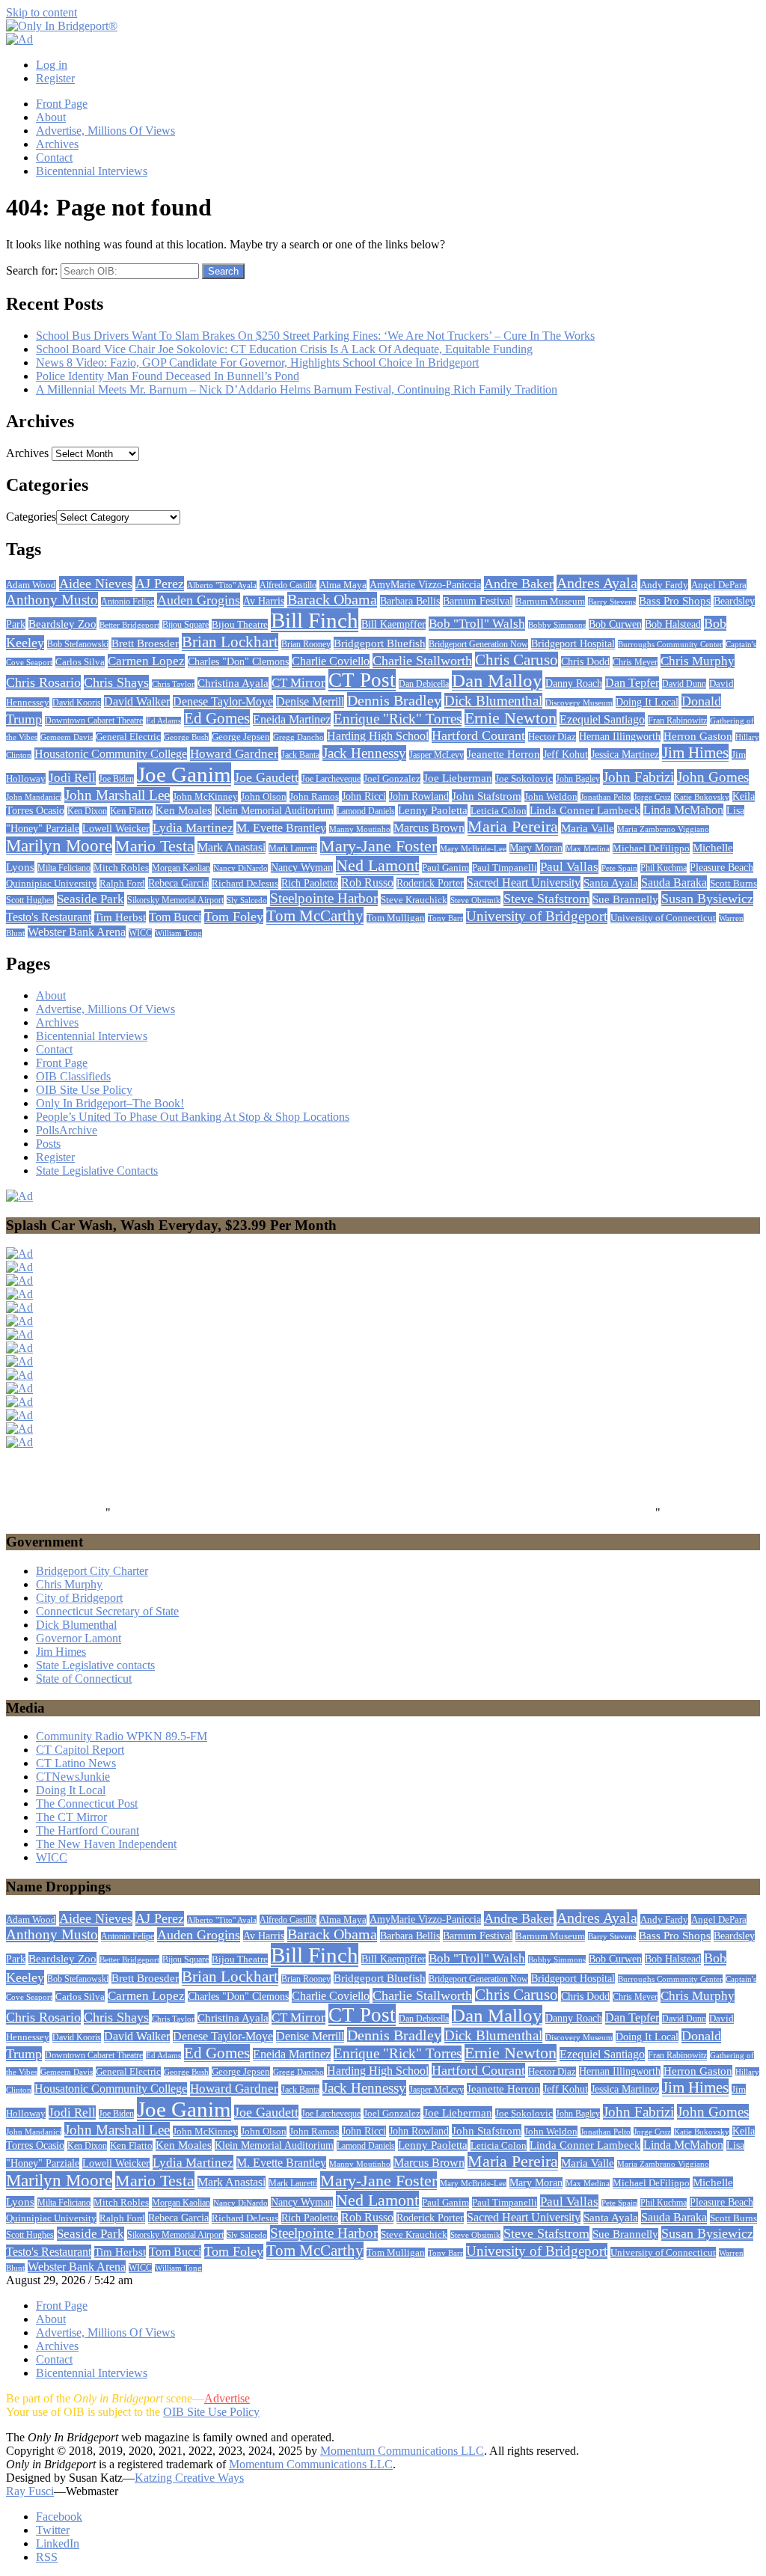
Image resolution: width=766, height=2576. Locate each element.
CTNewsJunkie (73, 1777)
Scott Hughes (30, 900)
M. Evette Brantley (281, 828)
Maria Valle (588, 828)
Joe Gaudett (266, 777)
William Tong (178, 933)
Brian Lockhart (230, 642)
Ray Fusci (30, 2491)
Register (55, 78)
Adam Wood (31, 585)
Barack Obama (332, 600)
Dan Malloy (497, 680)
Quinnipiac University (51, 883)
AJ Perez (160, 584)
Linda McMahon (683, 810)
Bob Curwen (615, 624)
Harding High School (378, 736)
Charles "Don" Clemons (238, 662)
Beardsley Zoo (62, 624)
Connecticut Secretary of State (107, 1611)
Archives (57, 144)
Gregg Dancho (298, 737)
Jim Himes (695, 753)
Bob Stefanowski (78, 645)
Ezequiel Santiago (602, 719)
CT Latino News (76, 1763)
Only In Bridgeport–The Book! (110, 1103)
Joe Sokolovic (524, 779)
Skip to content (42, 12)
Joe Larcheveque (331, 779)
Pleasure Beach (721, 868)
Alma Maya (343, 585)
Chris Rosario (43, 682)
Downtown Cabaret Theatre (94, 721)
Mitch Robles (121, 868)
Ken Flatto (131, 811)
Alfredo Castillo (288, 585)
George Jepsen (241, 737)
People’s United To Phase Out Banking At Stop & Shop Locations (193, 1117)
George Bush (186, 737)
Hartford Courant (478, 735)
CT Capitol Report (80, 1750)
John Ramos (314, 796)
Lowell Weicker (116, 829)
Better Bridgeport (129, 625)
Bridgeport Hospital (573, 644)
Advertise (227, 2398)
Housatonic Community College (111, 754)
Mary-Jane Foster (379, 846)
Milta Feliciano (64, 868)
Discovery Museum (579, 703)
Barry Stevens (612, 602)
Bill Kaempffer (393, 624)
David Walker (137, 701)
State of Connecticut (84, 1679)
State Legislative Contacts (97, 1171)
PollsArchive (67, 1130)
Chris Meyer (635, 662)
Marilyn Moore (59, 846)
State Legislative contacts (95, 1665)
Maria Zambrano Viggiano (663, 829)
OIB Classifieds (73, 1076)
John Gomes (713, 777)
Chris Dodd (585, 662)
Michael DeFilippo (651, 848)
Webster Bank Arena (77, 932)
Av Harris (264, 601)
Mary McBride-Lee (473, 848)
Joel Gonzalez (392, 779)
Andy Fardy (664, 585)
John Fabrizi (638, 777)
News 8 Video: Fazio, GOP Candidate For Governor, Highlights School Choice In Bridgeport (257, 362)
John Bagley (578, 779)
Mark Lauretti (293, 848)
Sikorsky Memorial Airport (175, 900)
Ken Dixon (87, 811)
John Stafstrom (487, 796)
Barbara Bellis (410, 601)
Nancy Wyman (302, 868)
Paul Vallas (569, 867)
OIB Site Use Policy (84, 1090)
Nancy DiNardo (240, 868)
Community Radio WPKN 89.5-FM (122, 1736)
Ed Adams (163, 721)
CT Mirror (298, 683)
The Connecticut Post (87, 1803)
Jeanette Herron (503, 754)
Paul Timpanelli (505, 868)
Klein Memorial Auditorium (274, 810)
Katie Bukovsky (702, 797)
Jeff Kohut (566, 754)
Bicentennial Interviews (92, 171)
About (51, 117)
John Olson (264, 797)
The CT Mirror (71, 1817)
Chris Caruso (517, 660)
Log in (52, 65)
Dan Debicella (424, 684)
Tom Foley (234, 917)
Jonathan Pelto (606, 797)
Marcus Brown (429, 828)
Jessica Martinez (625, 754)
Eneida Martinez (292, 719)
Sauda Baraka (674, 882)
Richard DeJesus (245, 884)
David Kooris (77, 703)
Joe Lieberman (458, 778)
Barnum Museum (550, 601)
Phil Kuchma (664, 868)
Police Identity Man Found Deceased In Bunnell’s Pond (168, 376)
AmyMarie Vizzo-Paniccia (425, 585)
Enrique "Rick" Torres (398, 719)
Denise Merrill (310, 701)
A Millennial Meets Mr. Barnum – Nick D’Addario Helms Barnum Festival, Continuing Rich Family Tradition (297, 389)
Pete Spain (619, 868)
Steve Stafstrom (546, 899)
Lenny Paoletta (433, 810)
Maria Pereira (513, 826)
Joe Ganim (184, 774)
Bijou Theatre (240, 624)
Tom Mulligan (396, 918)
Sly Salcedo (247, 900)
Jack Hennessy (364, 753)
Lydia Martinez (193, 827)
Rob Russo (367, 882)
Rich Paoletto (310, 883)
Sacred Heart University (524, 882)
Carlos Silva (80, 662)
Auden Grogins (199, 600)
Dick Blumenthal (493, 701)
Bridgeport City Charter (92, 1571)
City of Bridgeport (79, 1598)
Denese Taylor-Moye (223, 701)
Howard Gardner (234, 754)
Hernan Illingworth (620, 737)
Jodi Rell (72, 778)
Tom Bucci (175, 917)
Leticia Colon (499, 811)
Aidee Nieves (96, 584)
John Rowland (419, 796)
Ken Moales (184, 810)
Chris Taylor (173, 684)
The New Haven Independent (106, 1844)
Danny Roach (574, 683)
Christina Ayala (233, 683)
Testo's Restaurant (49, 917)
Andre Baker (519, 584)
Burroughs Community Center (670, 644)
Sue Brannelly (625, 899)
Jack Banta (300, 755)
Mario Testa (155, 846)
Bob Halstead (673, 624)
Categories (31, 517)
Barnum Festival (478, 601)
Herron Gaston (698, 736)
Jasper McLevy (436, 755)
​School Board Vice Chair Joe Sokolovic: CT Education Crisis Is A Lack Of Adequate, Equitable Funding (284, 349)
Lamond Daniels (366, 811)
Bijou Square (186, 625)
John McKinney (205, 796)
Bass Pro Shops (675, 601)
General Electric (128, 737)
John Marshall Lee (117, 795)
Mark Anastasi (232, 847)
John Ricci (364, 796)
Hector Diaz (552, 737)
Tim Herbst (120, 917)
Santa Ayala (611, 883)
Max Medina (588, 849)
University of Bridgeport (537, 916)
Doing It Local (647, 702)
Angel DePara (719, 585)
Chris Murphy (698, 661)
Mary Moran (536, 848)
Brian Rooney (306, 645)
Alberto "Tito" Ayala (222, 585)
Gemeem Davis (67, 737)
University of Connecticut (663, 918)
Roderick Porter (430, 883)
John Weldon (551, 796)
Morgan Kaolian (181, 868)
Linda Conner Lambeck (585, 810)
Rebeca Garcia (178, 883)
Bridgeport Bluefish (380, 643)
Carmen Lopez (146, 661)
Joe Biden (116, 779)
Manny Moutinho (360, 829)
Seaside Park (91, 899)
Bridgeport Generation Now (478, 644)
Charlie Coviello (331, 661)
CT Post (362, 680)
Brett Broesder (145, 643)
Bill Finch (315, 620)
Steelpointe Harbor (324, 898)
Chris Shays (116, 682)
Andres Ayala (597, 583)
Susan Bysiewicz (707, 899)
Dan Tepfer (632, 683)
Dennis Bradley (394, 700)
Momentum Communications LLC (402, 2451)
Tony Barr (445, 918)
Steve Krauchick (414, 900)
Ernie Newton (511, 718)
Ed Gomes (217, 718)
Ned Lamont (377, 865)
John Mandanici (34, 797)
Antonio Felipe (128, 602)
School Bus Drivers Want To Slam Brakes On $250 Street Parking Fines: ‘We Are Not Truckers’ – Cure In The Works (315, 336)
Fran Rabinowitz (677, 721)
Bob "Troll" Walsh (477, 624)
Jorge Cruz (652, 797)
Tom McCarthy (315, 916)
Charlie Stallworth (422, 661)
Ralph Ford (122, 883)
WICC (140, 933)
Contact (54, 157)
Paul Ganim (445, 868)
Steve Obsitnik (475, 900)
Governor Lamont (79, 1638)
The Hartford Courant (88, 1830)
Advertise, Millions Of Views (105, 131)
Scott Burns (733, 884)
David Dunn (684, 684)
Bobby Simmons (557, 625)
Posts (48, 1144)
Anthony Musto (52, 600)
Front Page (62, 104)
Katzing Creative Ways (189, 2478)
